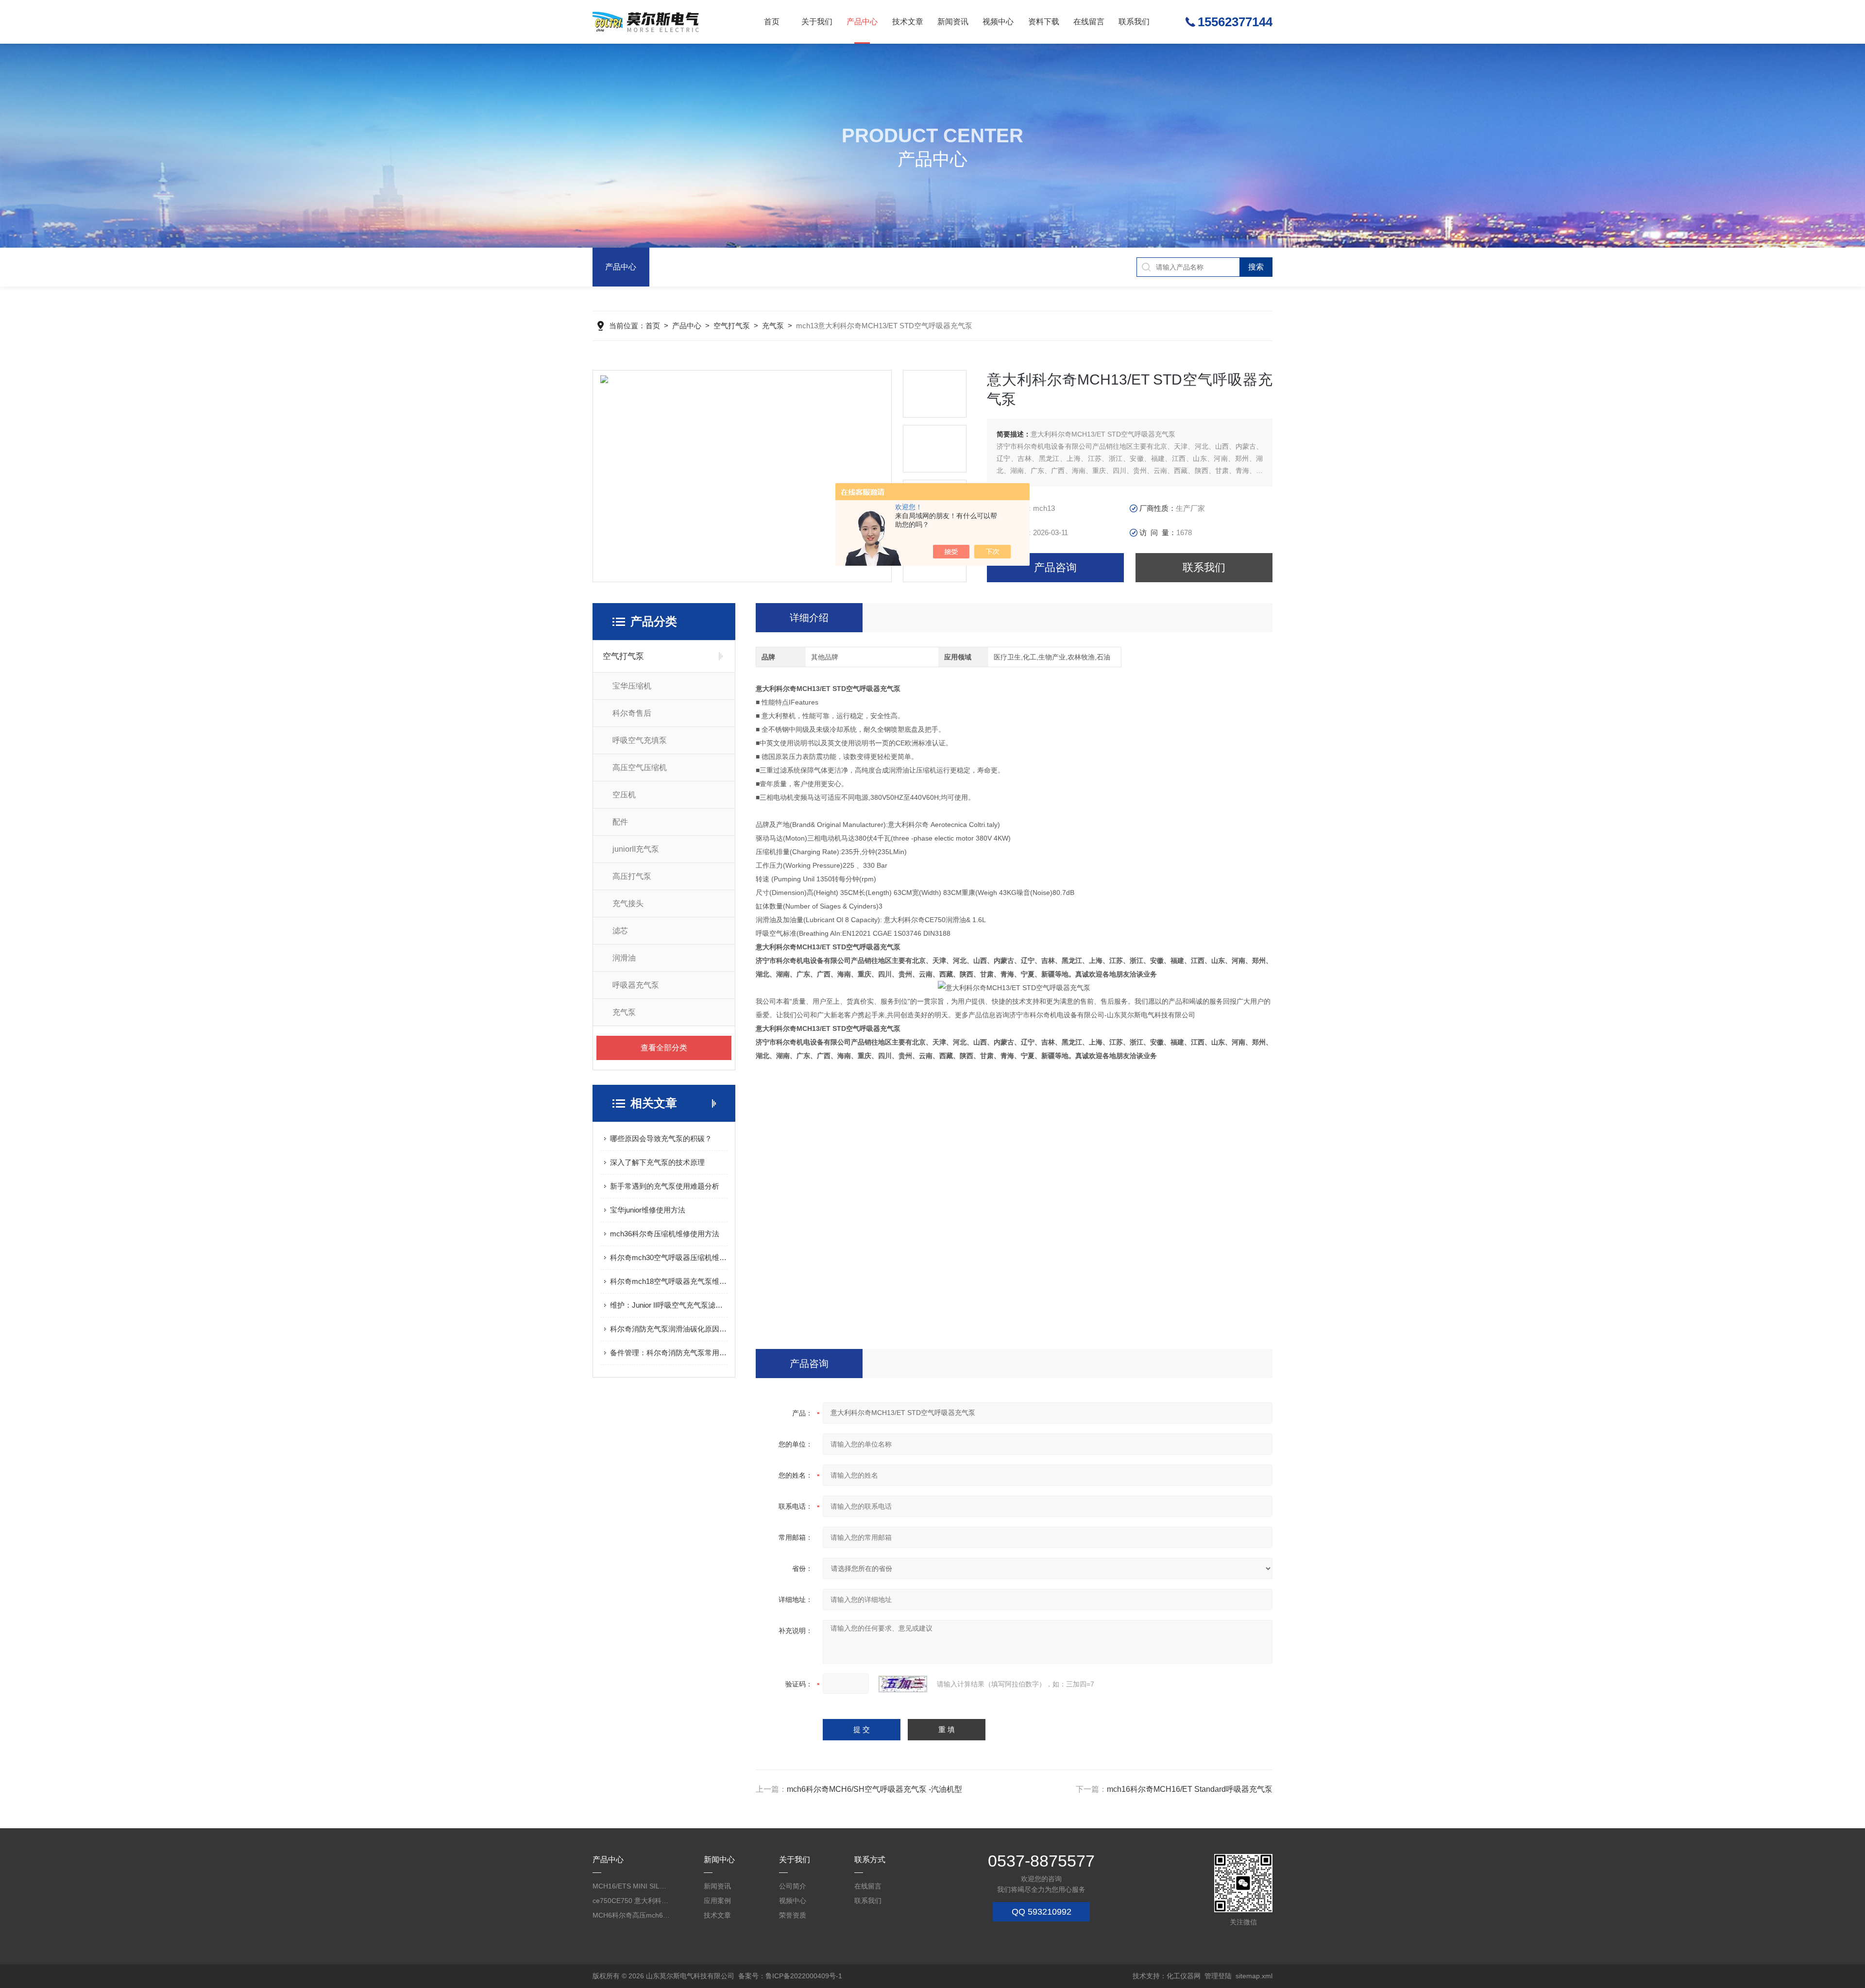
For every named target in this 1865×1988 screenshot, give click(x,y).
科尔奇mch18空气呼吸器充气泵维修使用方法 (669, 1281)
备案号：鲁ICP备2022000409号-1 (790, 1976)
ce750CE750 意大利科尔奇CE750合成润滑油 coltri (631, 1901)
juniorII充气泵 (636, 849)
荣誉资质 (793, 1915)
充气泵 (773, 326)
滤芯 (620, 931)
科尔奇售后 (632, 713)
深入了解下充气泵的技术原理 (657, 1162)
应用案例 (717, 1901)
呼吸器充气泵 (636, 985)
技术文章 (908, 22)
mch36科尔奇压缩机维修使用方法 (665, 1234)
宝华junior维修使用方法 (648, 1210)
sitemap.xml (1254, 1976)
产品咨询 (1055, 567)
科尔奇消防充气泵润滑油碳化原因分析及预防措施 (669, 1329)
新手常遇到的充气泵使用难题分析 (665, 1186)
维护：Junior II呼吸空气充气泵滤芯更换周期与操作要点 (669, 1305)
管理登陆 (1218, 1976)
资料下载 (1044, 22)
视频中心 (998, 22)
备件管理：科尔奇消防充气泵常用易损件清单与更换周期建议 (669, 1353)
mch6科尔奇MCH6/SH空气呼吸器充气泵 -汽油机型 (874, 1789)
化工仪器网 (1184, 1976)
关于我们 (817, 22)
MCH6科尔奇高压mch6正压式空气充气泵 (631, 1915)
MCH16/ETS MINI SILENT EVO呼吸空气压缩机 (631, 1886)
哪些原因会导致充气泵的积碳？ (661, 1138)
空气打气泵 (732, 326)
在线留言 (1089, 22)
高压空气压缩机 (640, 767)
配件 (620, 822)
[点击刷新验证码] (903, 1684)
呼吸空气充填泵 (640, 740)
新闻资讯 (953, 22)
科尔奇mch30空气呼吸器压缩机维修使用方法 (669, 1257)
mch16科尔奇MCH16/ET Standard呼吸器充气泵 (1190, 1789)
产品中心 (862, 22)
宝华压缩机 (632, 686)
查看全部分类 (664, 1048)
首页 (772, 22)
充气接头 (628, 903)
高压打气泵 (632, 876)
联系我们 (1134, 22)
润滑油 (624, 958)
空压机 (624, 795)
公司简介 (793, 1886)
